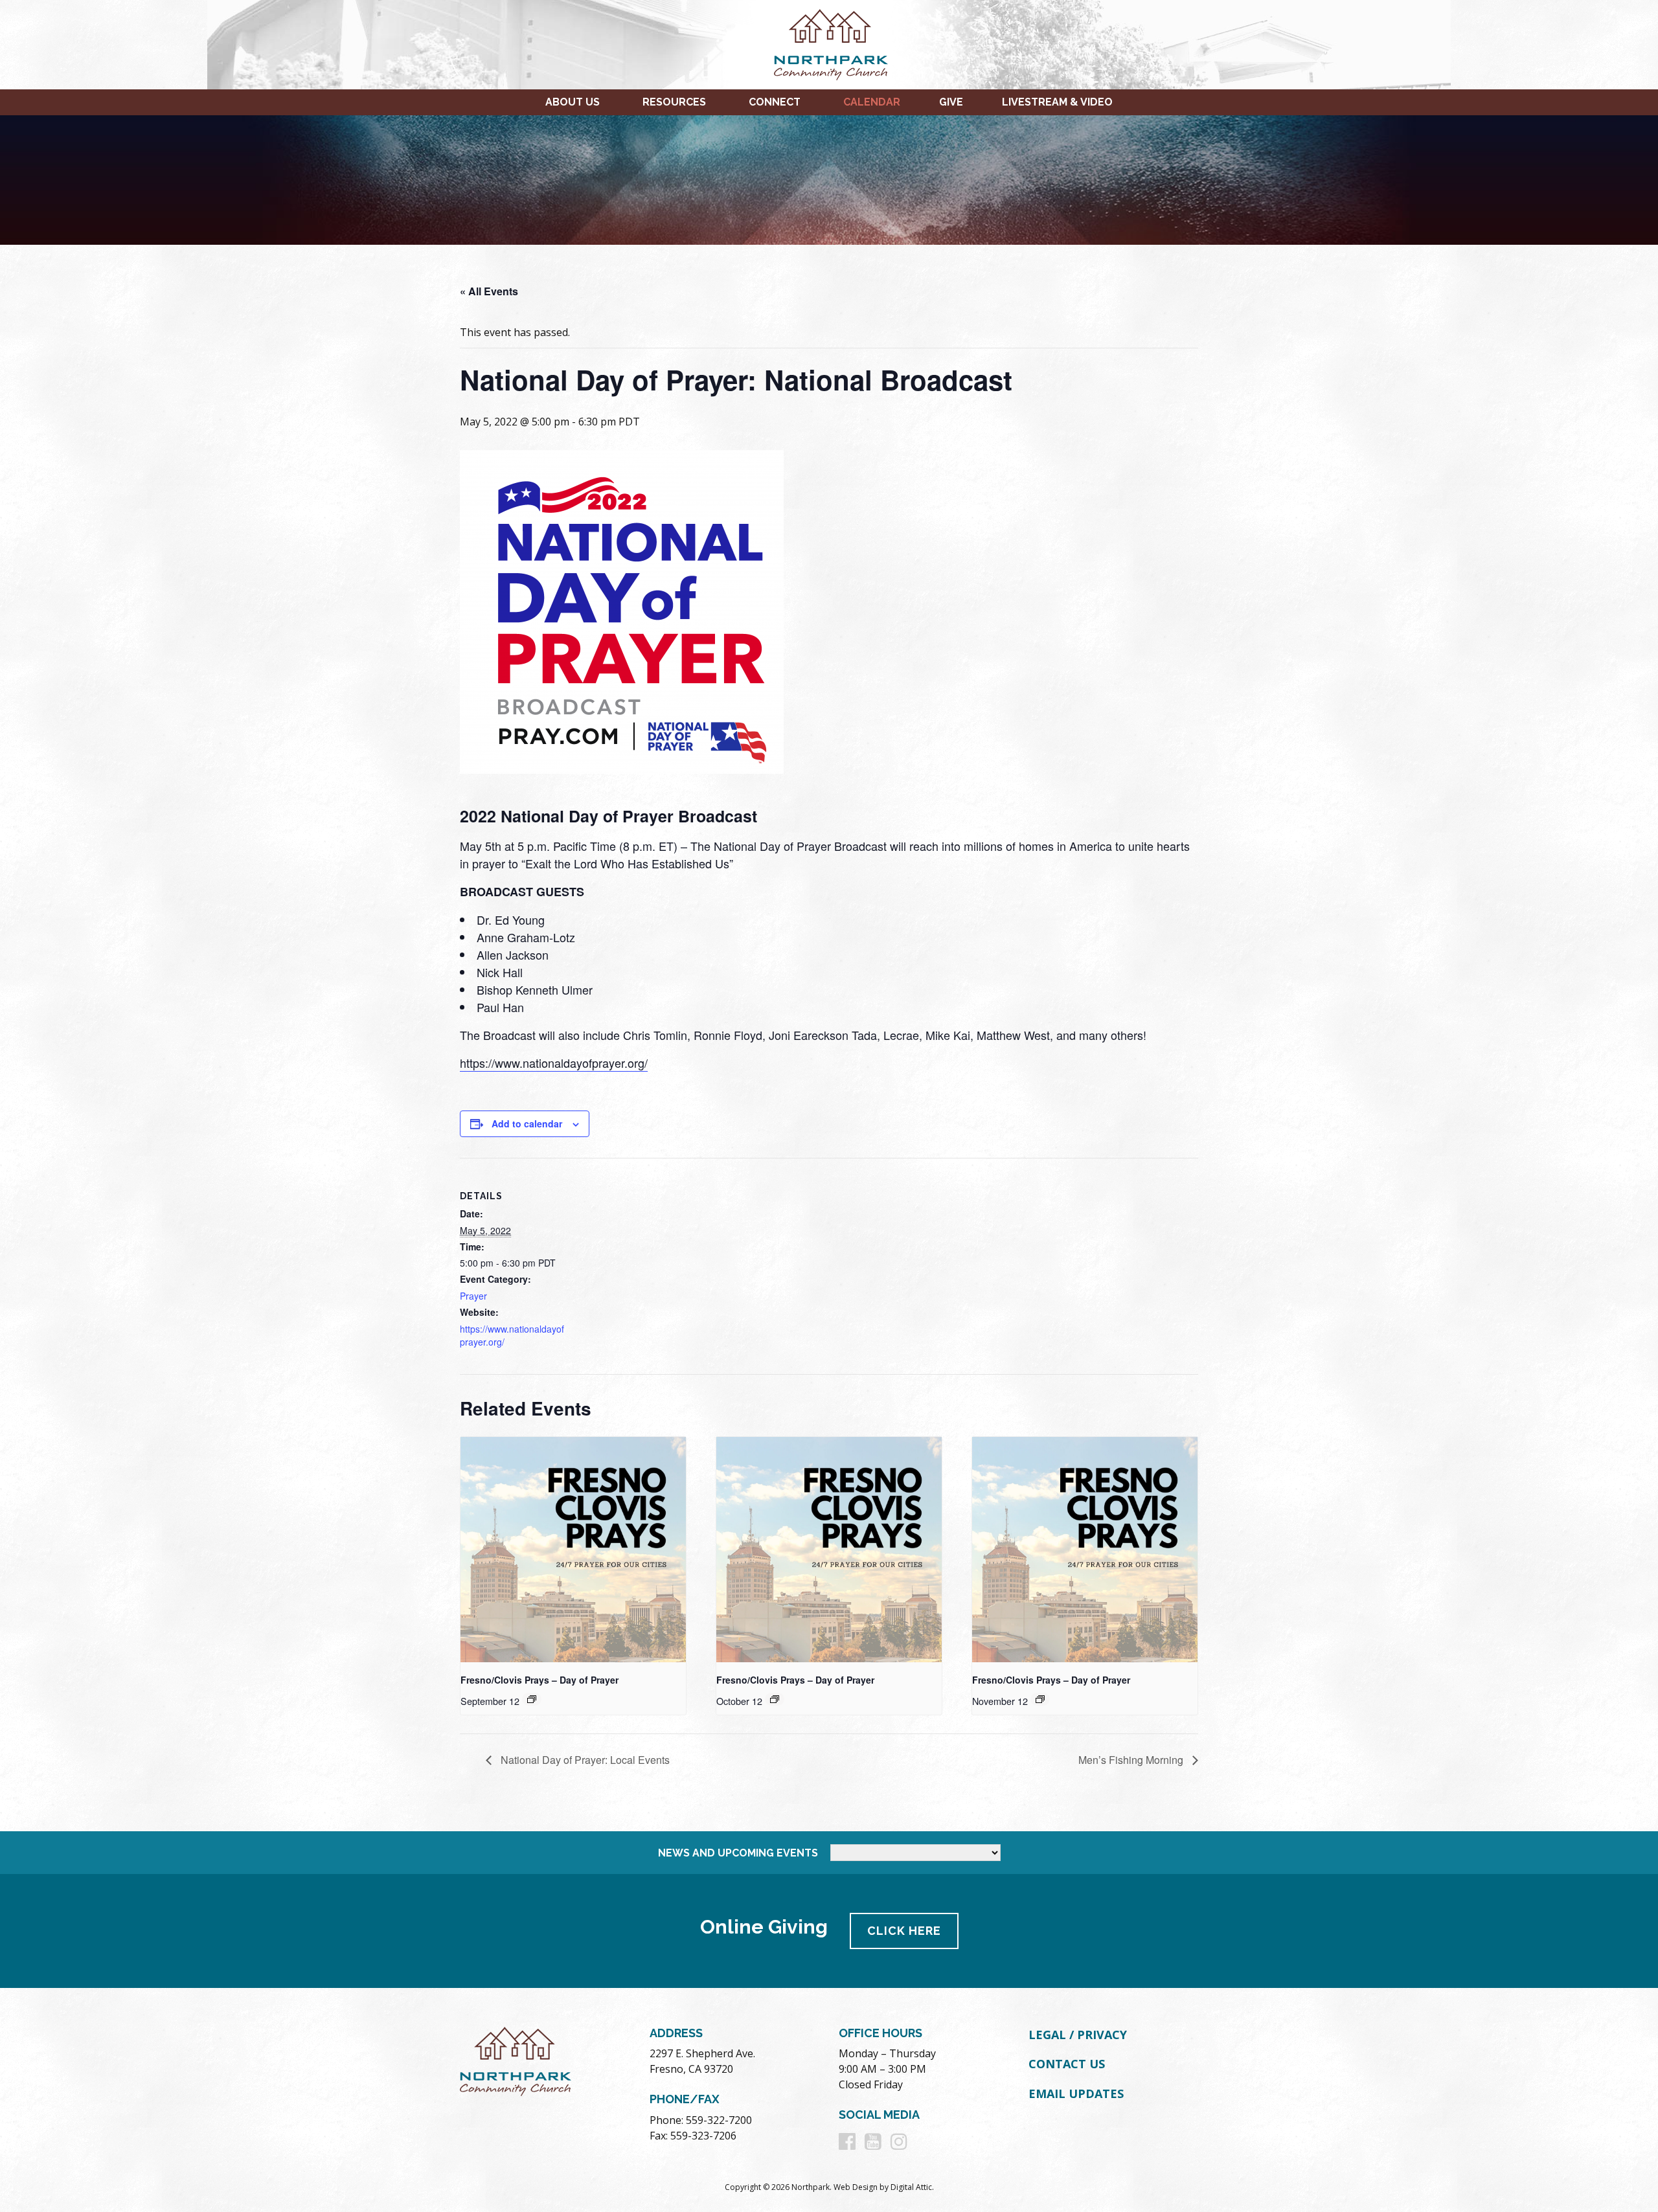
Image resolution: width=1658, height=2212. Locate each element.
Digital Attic (911, 2187)
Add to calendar (527, 1123)
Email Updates (1076, 2093)
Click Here (904, 1931)
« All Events (489, 291)
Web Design (856, 2187)
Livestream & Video (1057, 102)
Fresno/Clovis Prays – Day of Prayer (539, 1680)
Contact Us (1067, 2064)
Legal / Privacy (1078, 2035)
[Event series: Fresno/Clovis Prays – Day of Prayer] (532, 1699)
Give (951, 102)
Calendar (872, 102)
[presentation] (573, 1550)
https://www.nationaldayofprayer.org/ (554, 1063)
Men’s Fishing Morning (1132, 1760)
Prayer (473, 1296)
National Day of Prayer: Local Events (584, 1760)
